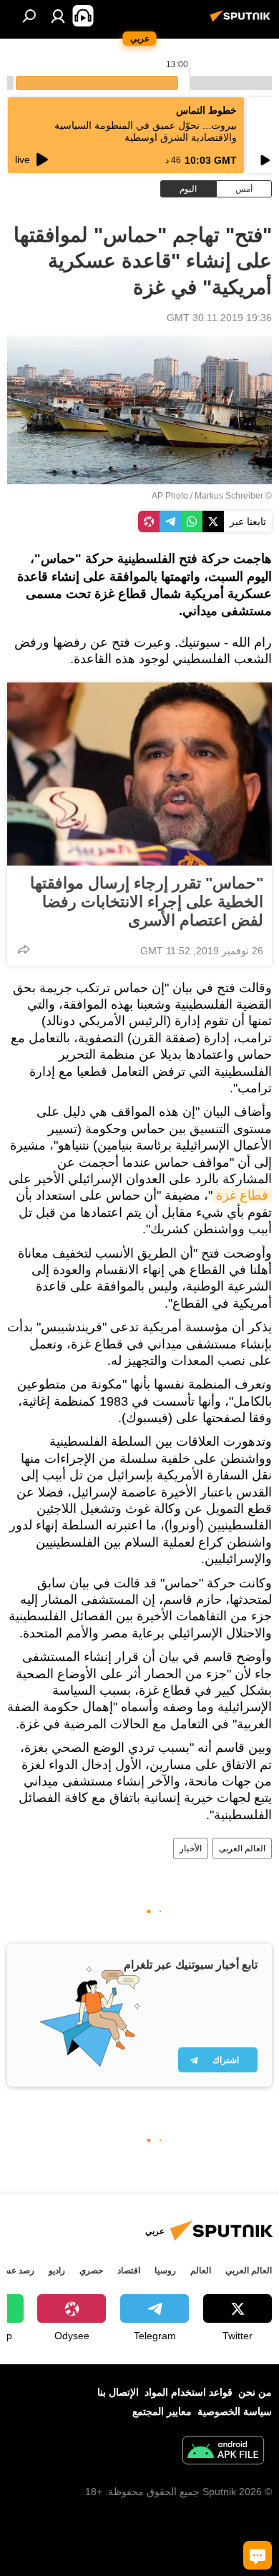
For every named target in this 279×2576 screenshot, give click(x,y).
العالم (201, 2271)
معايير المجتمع (162, 2411)
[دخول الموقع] (58, 16)
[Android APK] (223, 2452)
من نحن (255, 2392)
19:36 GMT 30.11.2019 (219, 318)
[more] (24, 949)
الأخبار (191, 1848)
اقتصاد (129, 2271)
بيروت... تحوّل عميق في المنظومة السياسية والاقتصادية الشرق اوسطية (146, 131)
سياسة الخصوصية (235, 2411)
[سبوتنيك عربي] (243, 21)
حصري (91, 2271)
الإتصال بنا (118, 2392)
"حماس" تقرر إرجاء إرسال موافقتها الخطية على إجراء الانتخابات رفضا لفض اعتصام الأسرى (147, 902)
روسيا (165, 2271)
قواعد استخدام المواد (189, 2392)
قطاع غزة (242, 1195)
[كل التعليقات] (258, 2555)
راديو (57, 2271)
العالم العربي (242, 1848)
